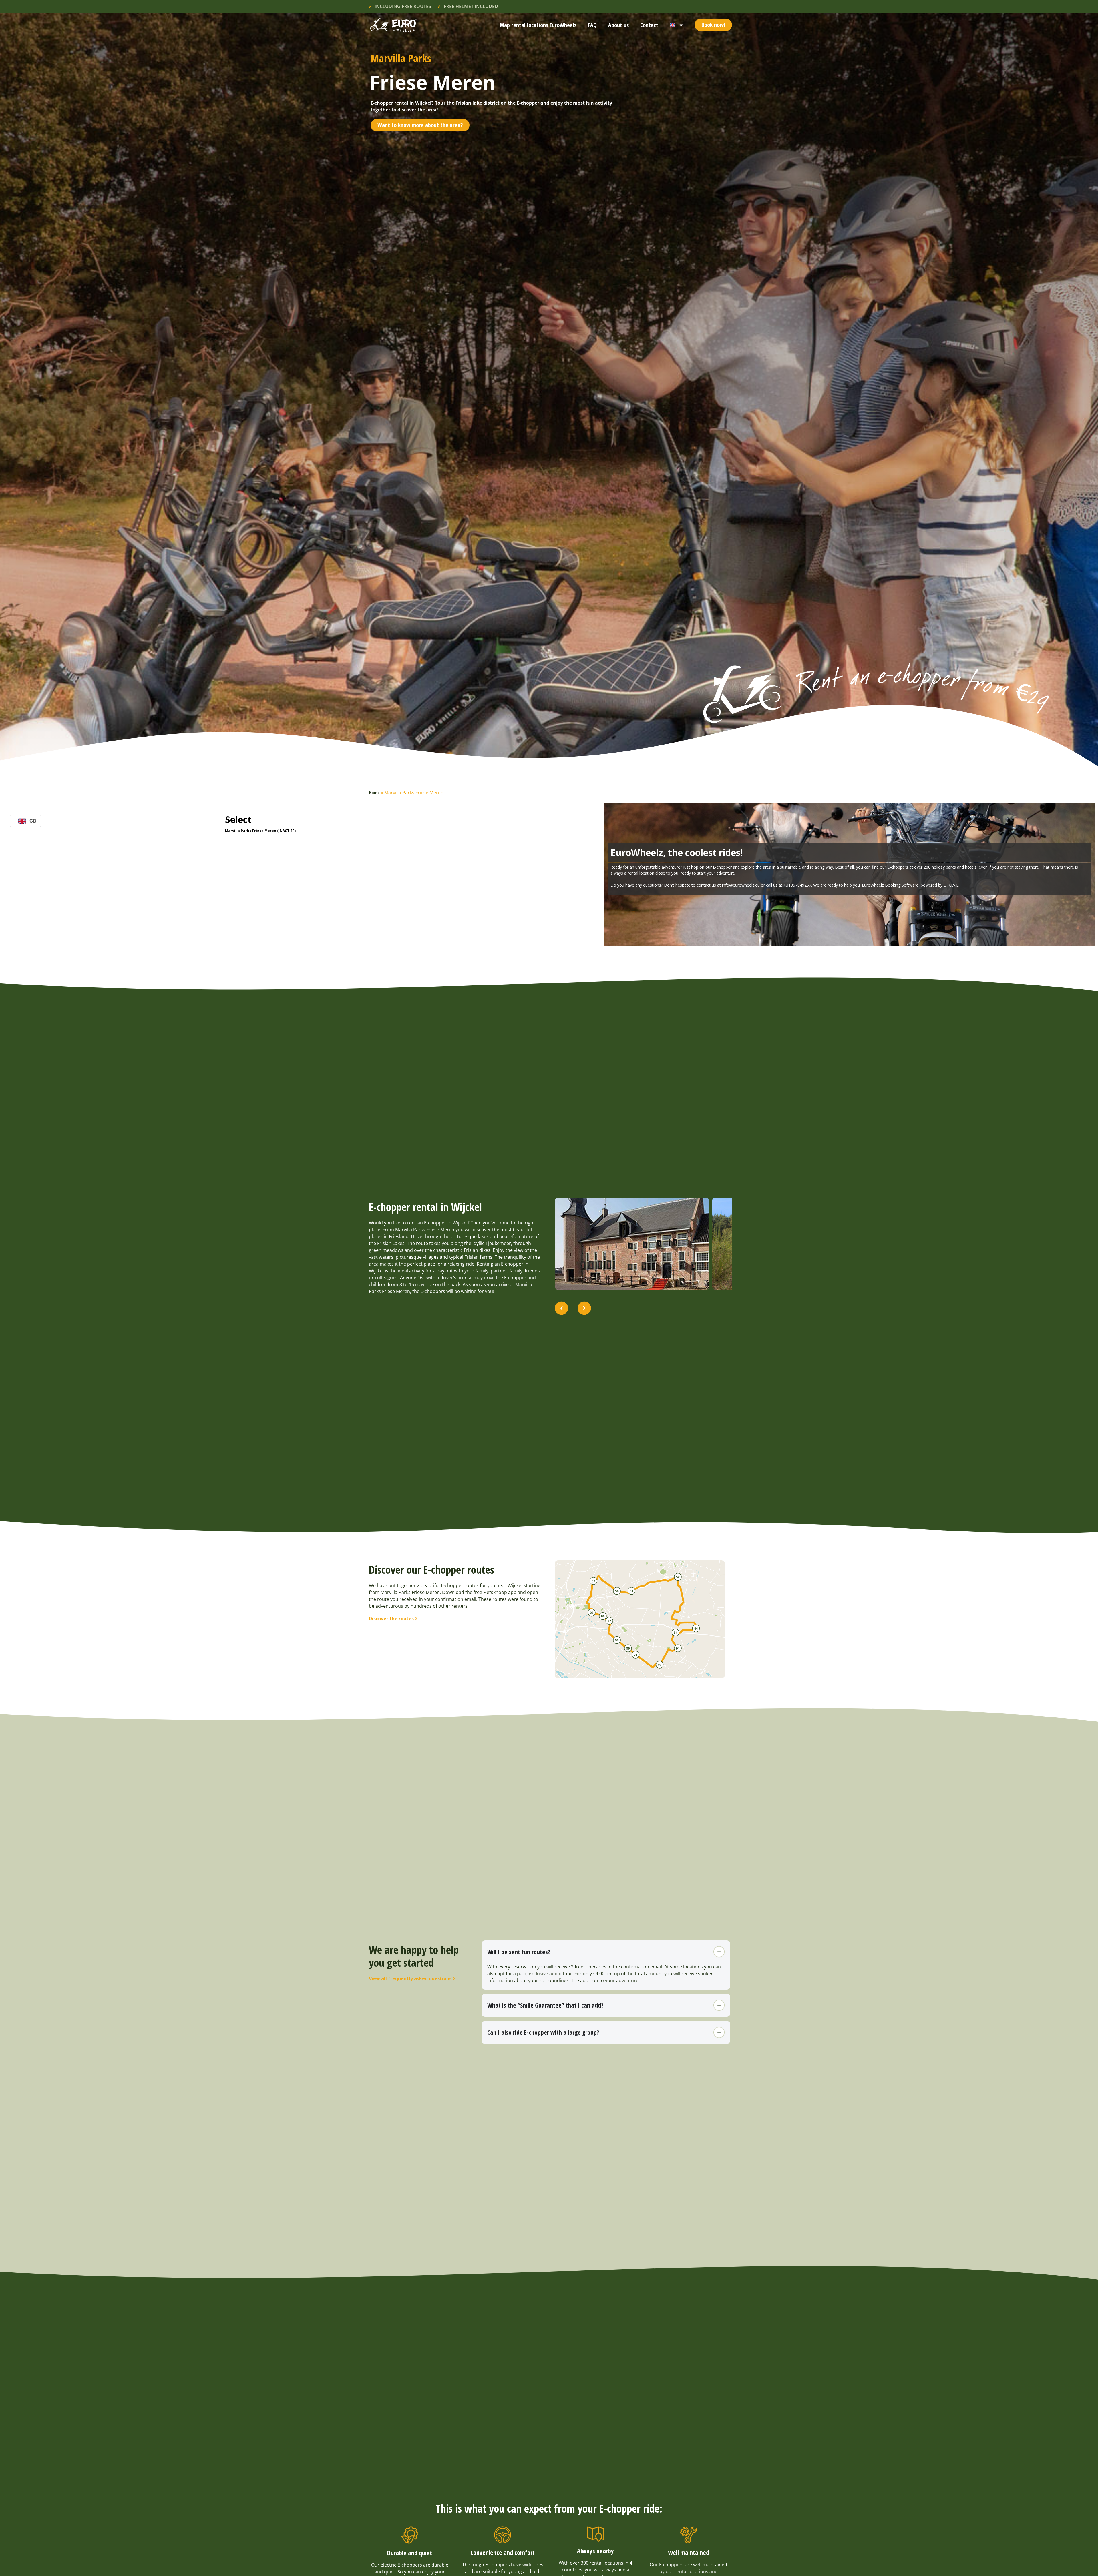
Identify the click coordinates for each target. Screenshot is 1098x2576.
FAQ (592, 25)
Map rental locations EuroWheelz (538, 25)
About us (618, 25)
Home (374, 793)
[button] (561, 1308)
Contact (649, 25)
